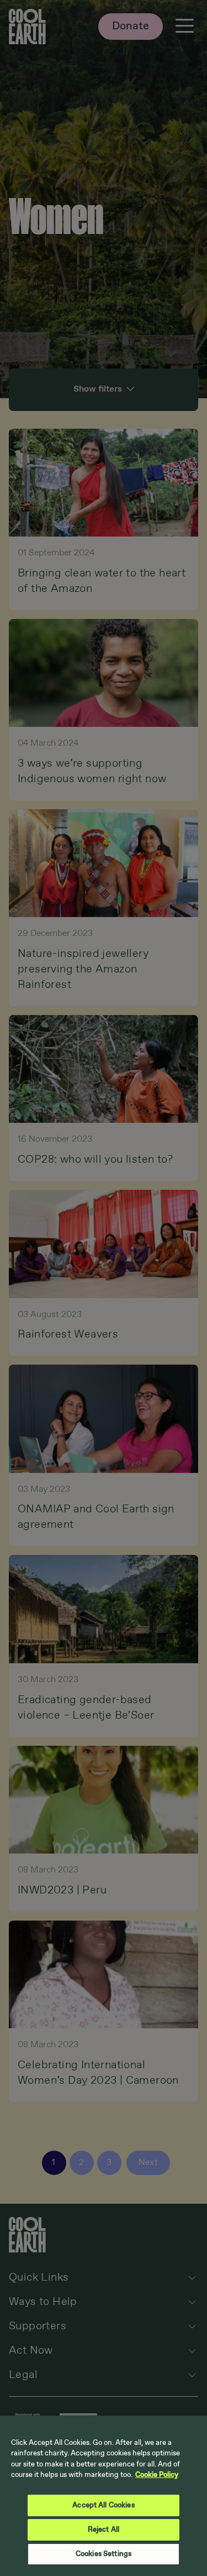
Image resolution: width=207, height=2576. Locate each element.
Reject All (104, 2530)
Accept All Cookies (103, 2505)
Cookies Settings (104, 2554)
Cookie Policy (157, 2475)
